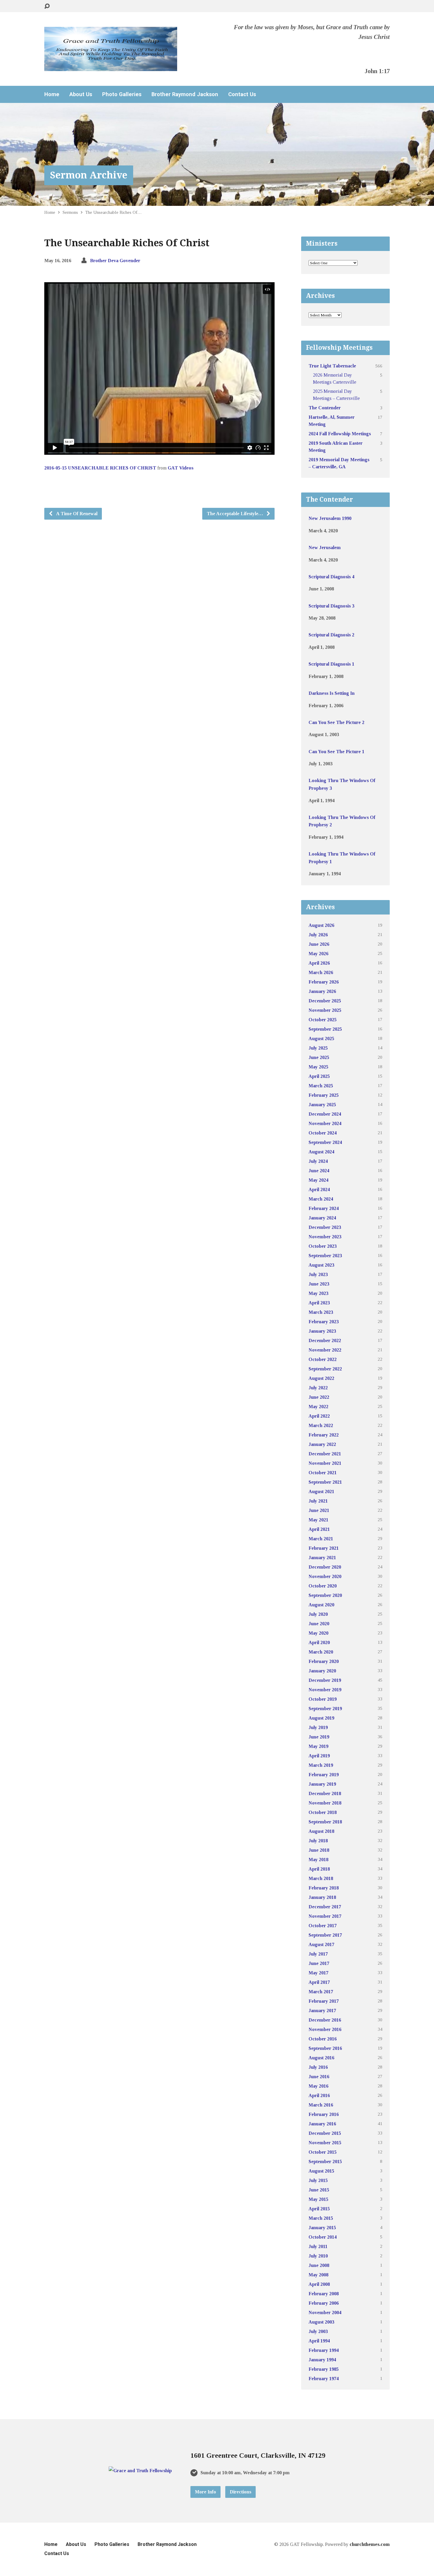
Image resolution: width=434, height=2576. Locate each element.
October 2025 (323, 1020)
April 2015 (319, 2209)
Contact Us (242, 94)
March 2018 (321, 1878)
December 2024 (325, 1114)
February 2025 (324, 1095)
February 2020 (324, 1661)
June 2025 (319, 1057)
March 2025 (321, 1086)
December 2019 (325, 1680)
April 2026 (319, 963)
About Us (81, 94)
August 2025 (321, 1039)
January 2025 (322, 1105)
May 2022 (318, 1407)
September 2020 (325, 1595)
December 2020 (325, 1567)
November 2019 (325, 1690)
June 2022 (319, 1397)
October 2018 (323, 1812)
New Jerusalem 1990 (330, 518)
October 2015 (323, 2152)
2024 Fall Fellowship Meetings (340, 434)
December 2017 (325, 1907)
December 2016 (325, 2020)
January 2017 (322, 2011)
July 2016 (318, 2067)
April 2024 (319, 1190)
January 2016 (322, 2124)
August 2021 (321, 1491)
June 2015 (319, 2190)
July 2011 (318, 2246)
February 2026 (324, 982)
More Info (205, 2492)
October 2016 (323, 2039)
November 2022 (325, 1350)
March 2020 (321, 1652)
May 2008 (318, 2275)
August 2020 (321, 1605)
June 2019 (319, 1737)
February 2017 (324, 2001)
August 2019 (321, 1718)
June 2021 (319, 1510)
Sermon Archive (89, 175)
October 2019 (323, 1699)
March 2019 (321, 1765)
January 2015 (322, 2228)
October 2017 (323, 1926)
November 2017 (325, 1916)
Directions (240, 2492)
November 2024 (325, 1123)
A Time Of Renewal (76, 514)
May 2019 (318, 1746)
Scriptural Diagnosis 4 (331, 577)
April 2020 (319, 1642)
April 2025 (319, 1076)
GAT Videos (181, 468)
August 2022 (321, 1378)
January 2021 (322, 1558)
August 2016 (321, 2058)
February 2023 (324, 1322)
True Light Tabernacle (332, 366)
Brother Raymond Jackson (185, 94)
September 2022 (325, 1369)
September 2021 (325, 1482)
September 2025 (325, 1029)
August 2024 (321, 1152)
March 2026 (321, 972)
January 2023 (322, 1331)
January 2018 (322, 1897)
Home (52, 94)
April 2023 (319, 1303)
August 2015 (321, 2171)
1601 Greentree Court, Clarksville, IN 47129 (258, 2455)
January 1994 (322, 2360)
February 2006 (324, 2303)
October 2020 (323, 1586)
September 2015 (325, 2162)
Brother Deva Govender (115, 261)
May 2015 (318, 2199)
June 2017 (319, 1963)
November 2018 (325, 1803)
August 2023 (321, 1265)
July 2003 (318, 2331)
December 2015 (325, 2133)
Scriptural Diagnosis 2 (331, 635)
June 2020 (319, 1624)
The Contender (325, 408)
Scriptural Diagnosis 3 (331, 606)
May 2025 (318, 1067)
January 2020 (322, 1671)
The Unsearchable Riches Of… (114, 212)
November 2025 (325, 1010)
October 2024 (323, 1133)
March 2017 (321, 1992)
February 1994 (324, 2350)
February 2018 (324, 1888)
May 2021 (318, 1520)
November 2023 (325, 1237)
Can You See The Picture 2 (336, 722)
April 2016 (319, 2095)
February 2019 (324, 1775)
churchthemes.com (370, 2544)
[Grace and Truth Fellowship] (140, 2471)
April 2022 (319, 1416)
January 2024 (322, 1218)
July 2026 (318, 935)
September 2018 (325, 1822)
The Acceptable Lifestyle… (235, 514)
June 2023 (319, 1284)
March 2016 (321, 2105)
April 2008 (319, 2284)
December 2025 (325, 1001)
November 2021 (325, 1463)
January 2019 (322, 1784)
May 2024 (318, 1180)
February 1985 (324, 2369)
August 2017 (321, 1944)
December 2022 (325, 1340)
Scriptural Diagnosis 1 (331, 664)
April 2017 (319, 1982)
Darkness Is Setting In (332, 693)
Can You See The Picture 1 (336, 752)
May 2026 (318, 954)
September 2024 (325, 1142)
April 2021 (319, 1529)
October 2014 (323, 2237)
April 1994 (319, 2341)
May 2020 (318, 1633)
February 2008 (324, 2294)
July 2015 (318, 2180)
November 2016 (325, 2029)
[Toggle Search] (47, 6)
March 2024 (321, 1199)
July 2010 (318, 2256)
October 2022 (323, 1359)
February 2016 (324, 2114)
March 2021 (321, 1539)
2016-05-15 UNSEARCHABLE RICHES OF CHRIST (100, 468)
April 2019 (319, 1756)
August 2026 (321, 925)
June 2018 (319, 1850)
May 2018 (318, 1860)
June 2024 (319, 1171)
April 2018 (319, 1869)
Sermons (70, 212)
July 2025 (318, 1048)
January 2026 (322, 991)
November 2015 (325, 2143)
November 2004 (325, 2313)
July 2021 (318, 1501)
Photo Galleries (122, 94)
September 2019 (325, 1709)
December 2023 (325, 1227)
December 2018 (325, 1793)
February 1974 (324, 2379)
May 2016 (318, 2086)
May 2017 (318, 1973)
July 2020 (318, 1614)
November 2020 (325, 1576)
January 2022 (322, 1444)
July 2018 (318, 1841)
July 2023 (318, 1274)
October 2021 (323, 1473)
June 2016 (319, 2077)
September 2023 (325, 1256)
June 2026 (319, 944)
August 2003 (321, 2322)
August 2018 (321, 1831)
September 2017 (325, 1935)
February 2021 (324, 1548)
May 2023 (318, 1293)
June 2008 (319, 2265)
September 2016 (325, 2048)
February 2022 (324, 1435)
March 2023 (321, 1312)
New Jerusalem (325, 547)
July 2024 (318, 1161)
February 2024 (324, 1208)
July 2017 (318, 1954)
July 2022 (318, 1388)
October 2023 (323, 1246)
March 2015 (321, 2218)
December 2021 (325, 1454)
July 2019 (318, 1727)
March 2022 (321, 1425)
